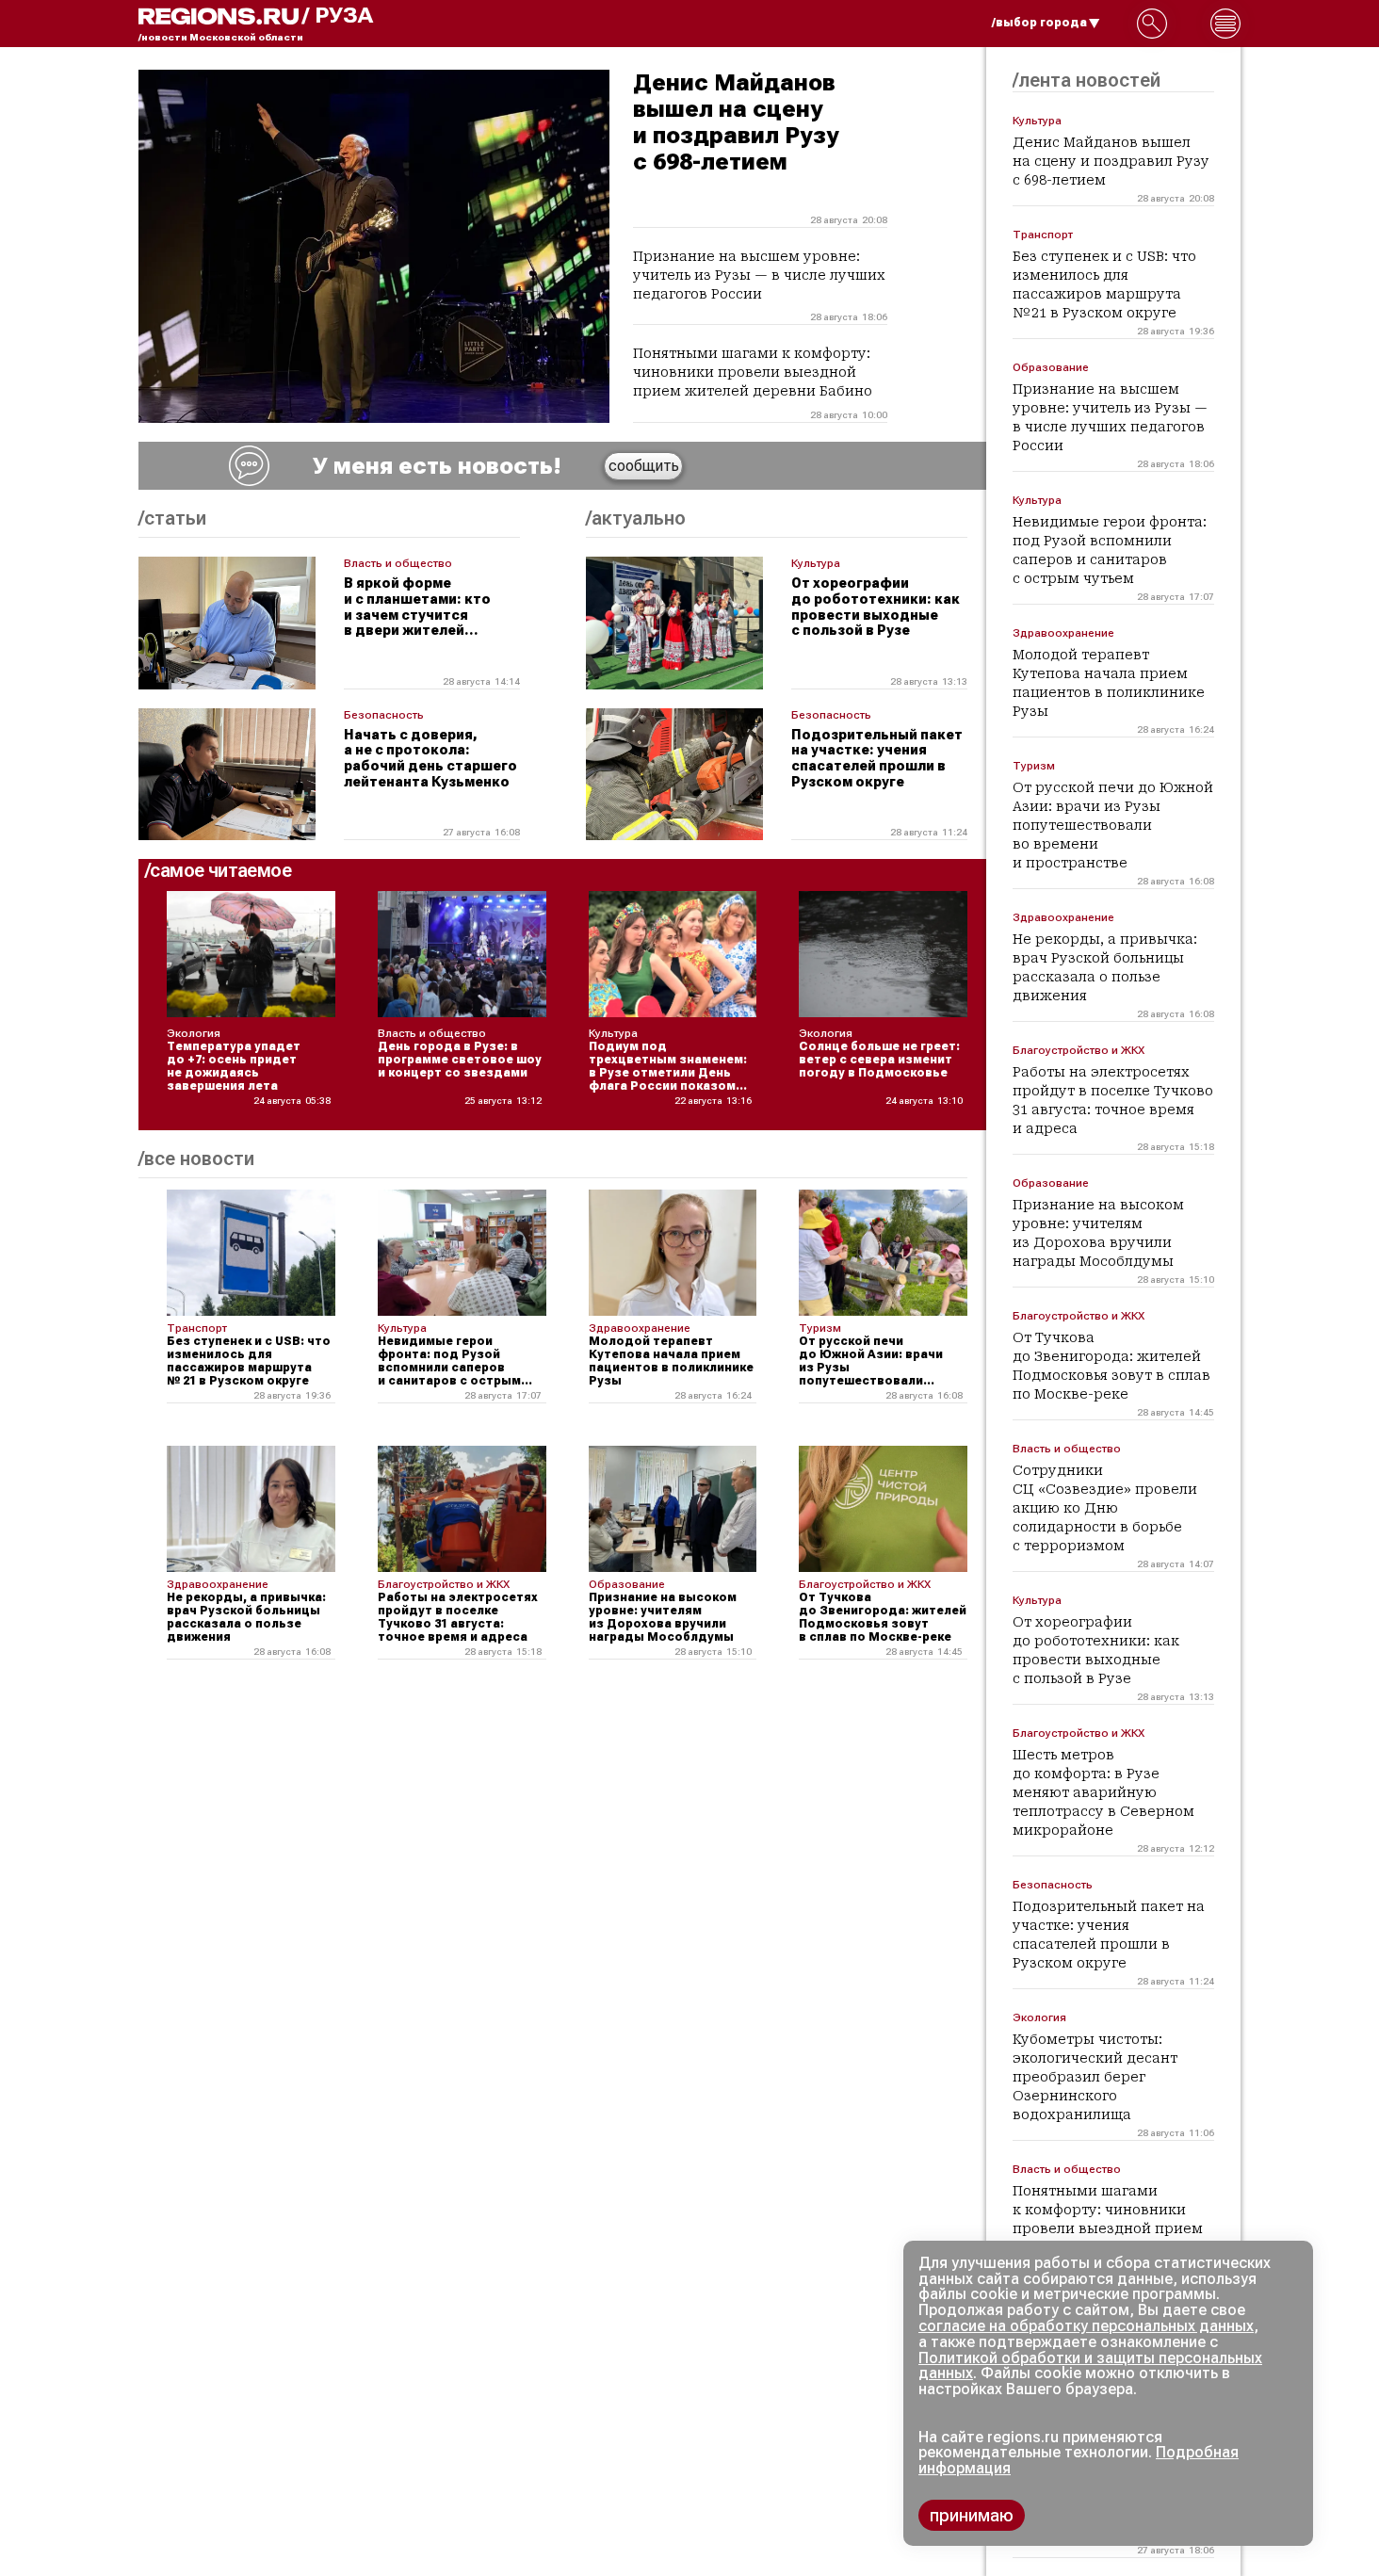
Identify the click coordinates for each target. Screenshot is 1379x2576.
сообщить (644, 466)
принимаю (972, 2515)
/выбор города (1039, 23)
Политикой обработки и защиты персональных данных (1090, 2366)
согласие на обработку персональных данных (1086, 2326)
